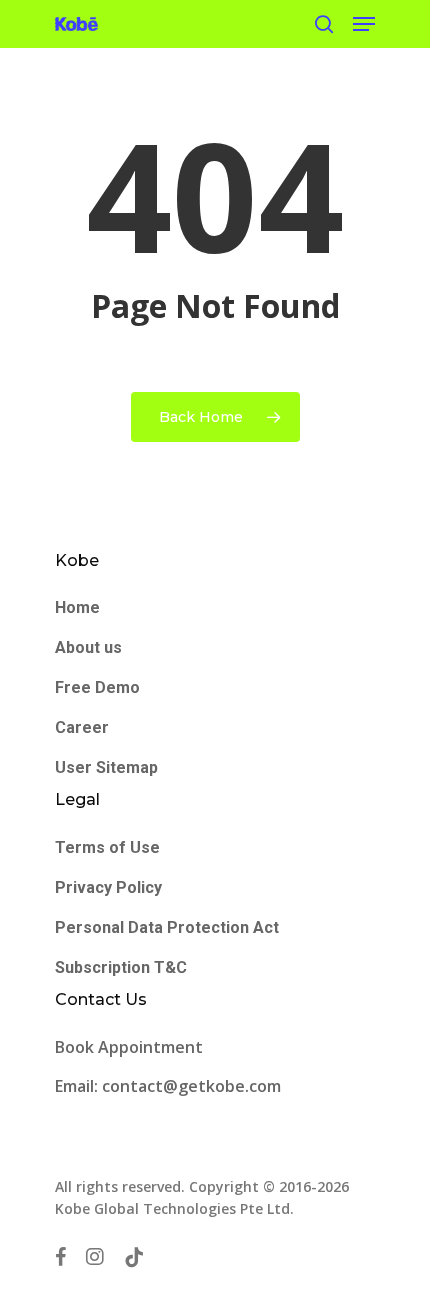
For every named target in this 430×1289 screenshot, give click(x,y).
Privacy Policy (108, 887)
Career (82, 727)
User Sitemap (106, 767)
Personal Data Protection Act (167, 927)
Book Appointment (131, 1047)
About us (88, 647)
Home (77, 607)
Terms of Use (107, 847)
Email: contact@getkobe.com (168, 1086)
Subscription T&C (121, 967)
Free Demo (97, 687)
